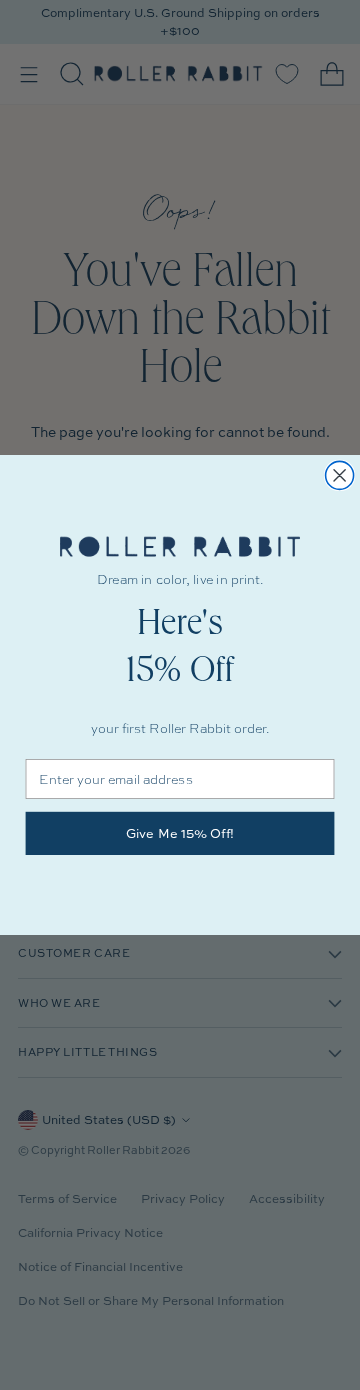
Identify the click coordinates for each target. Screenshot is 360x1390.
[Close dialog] (340, 475)
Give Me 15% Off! (180, 834)
